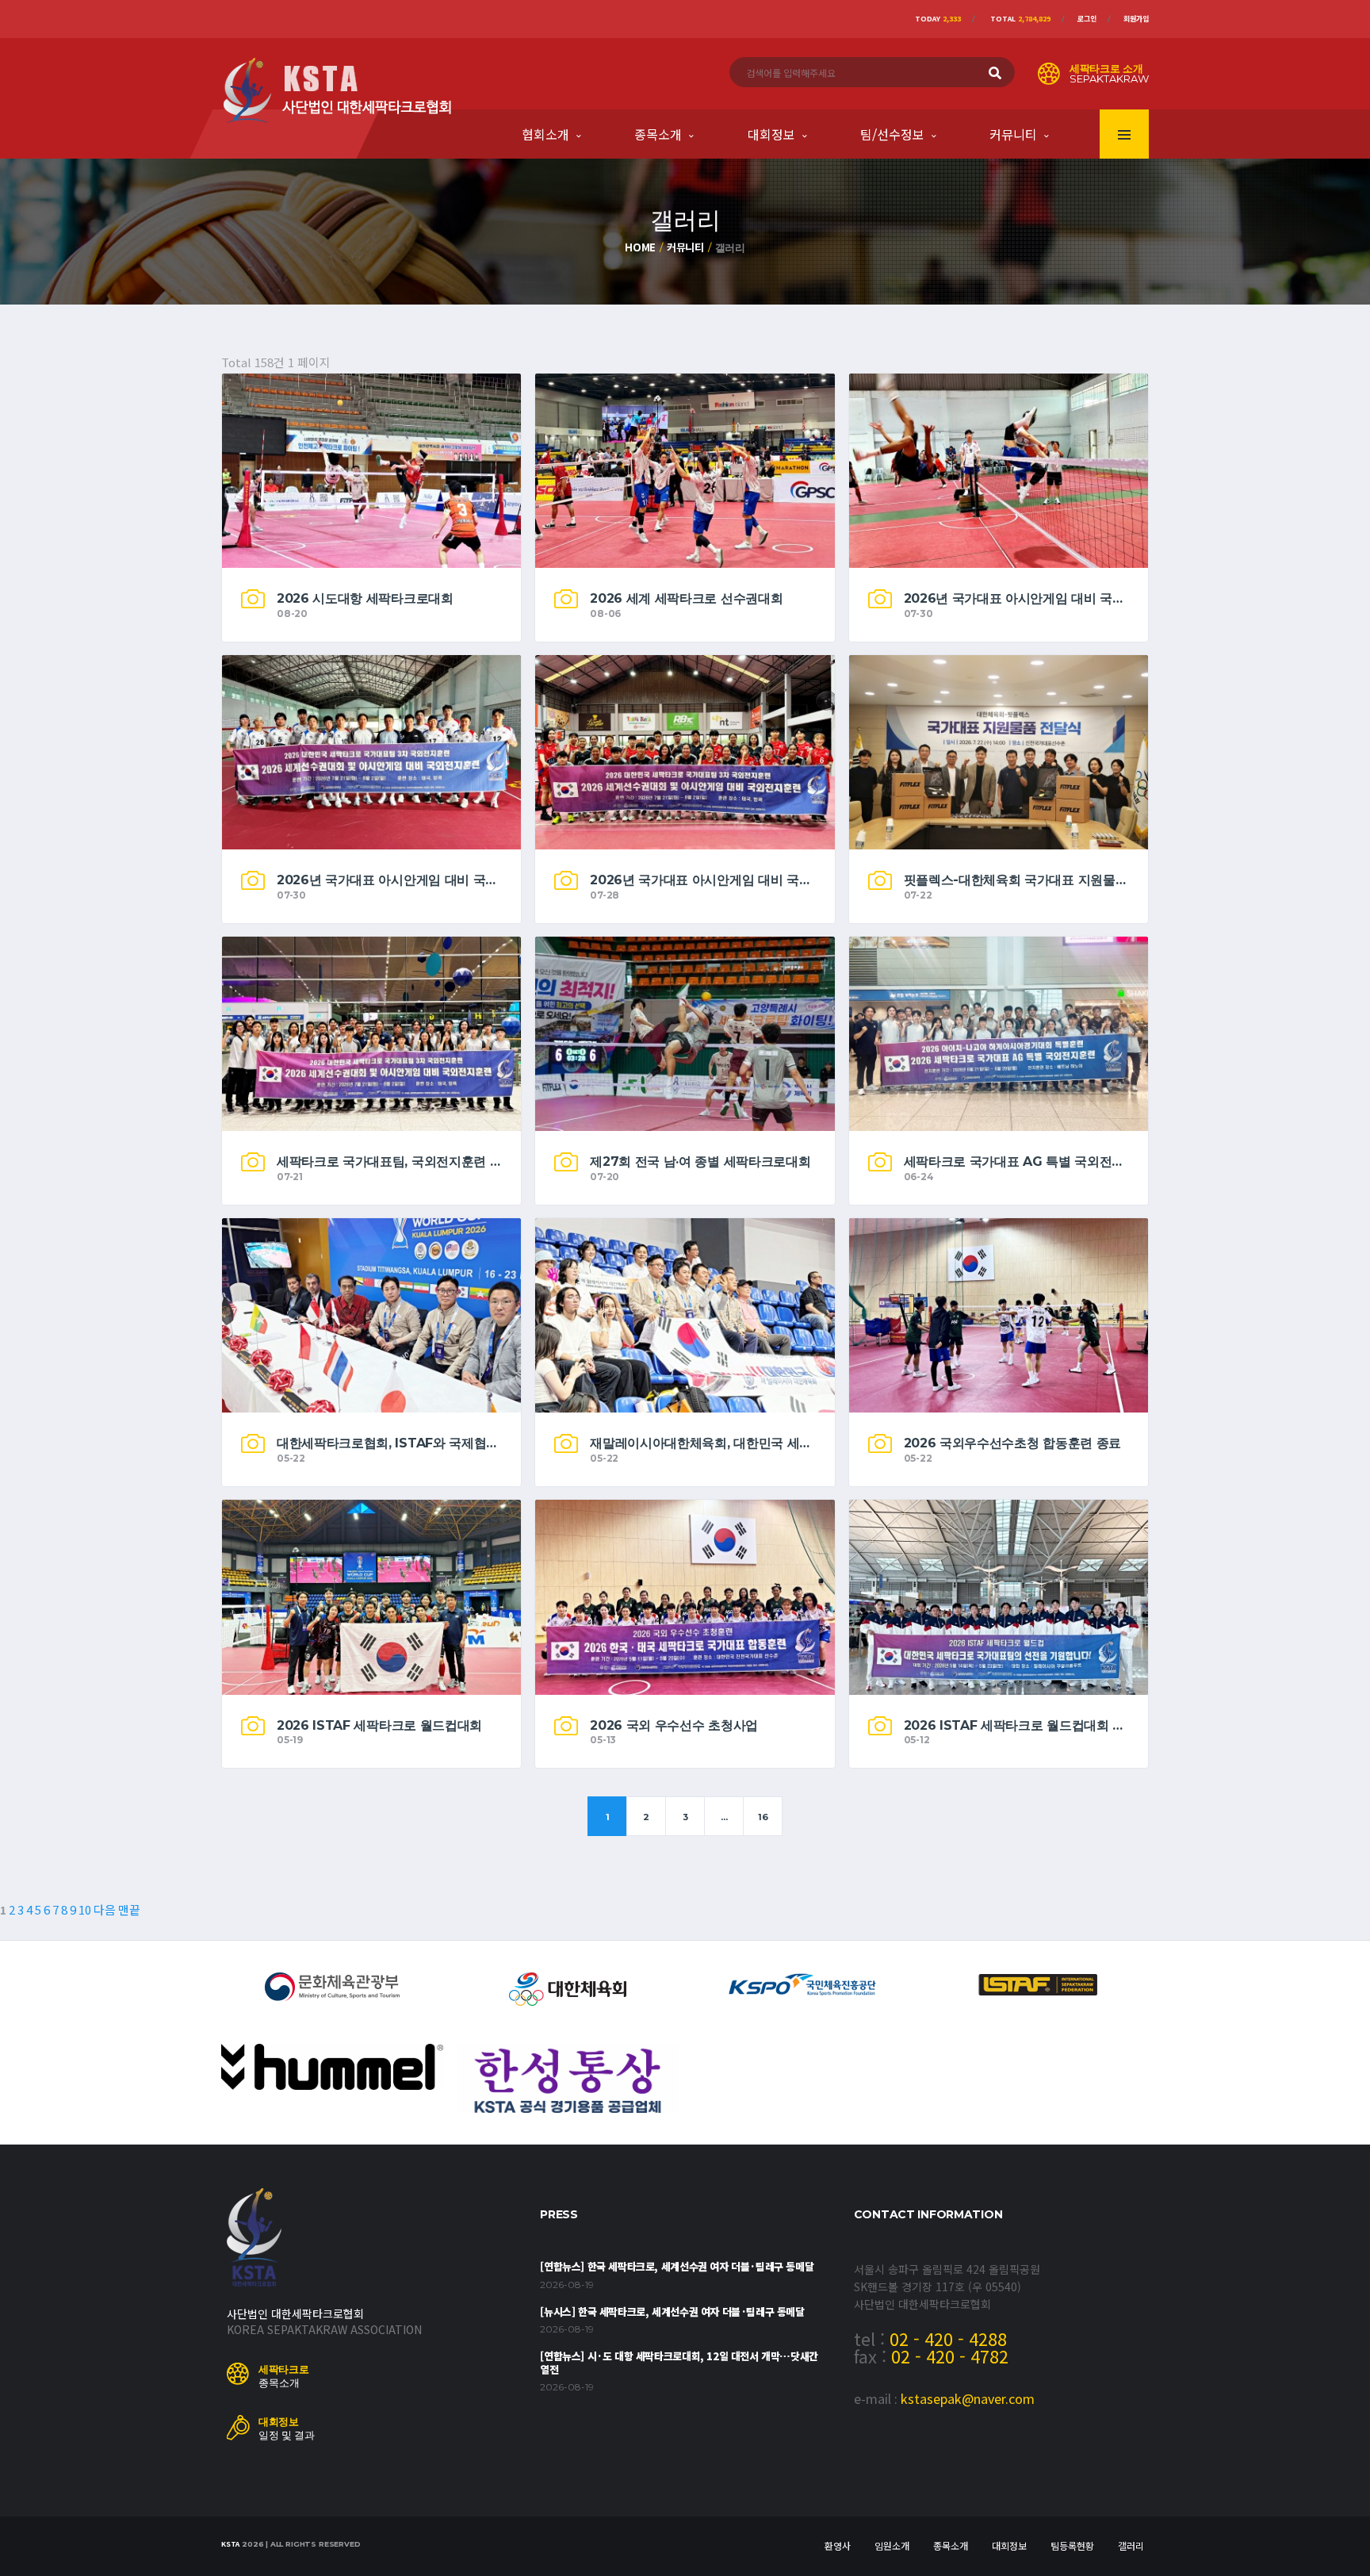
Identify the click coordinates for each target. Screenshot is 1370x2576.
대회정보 (771, 134)
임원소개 (892, 2545)
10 (85, 1909)
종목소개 (658, 134)
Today (938, 19)
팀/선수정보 (892, 134)
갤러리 (1131, 2545)
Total (1020, 19)
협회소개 (545, 134)
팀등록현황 (1072, 2545)
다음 (105, 1909)
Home (640, 247)
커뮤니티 (1013, 134)
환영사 (838, 2545)
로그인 (1087, 19)
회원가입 (1136, 19)
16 (763, 1817)
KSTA (230, 2544)
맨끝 (129, 1909)
